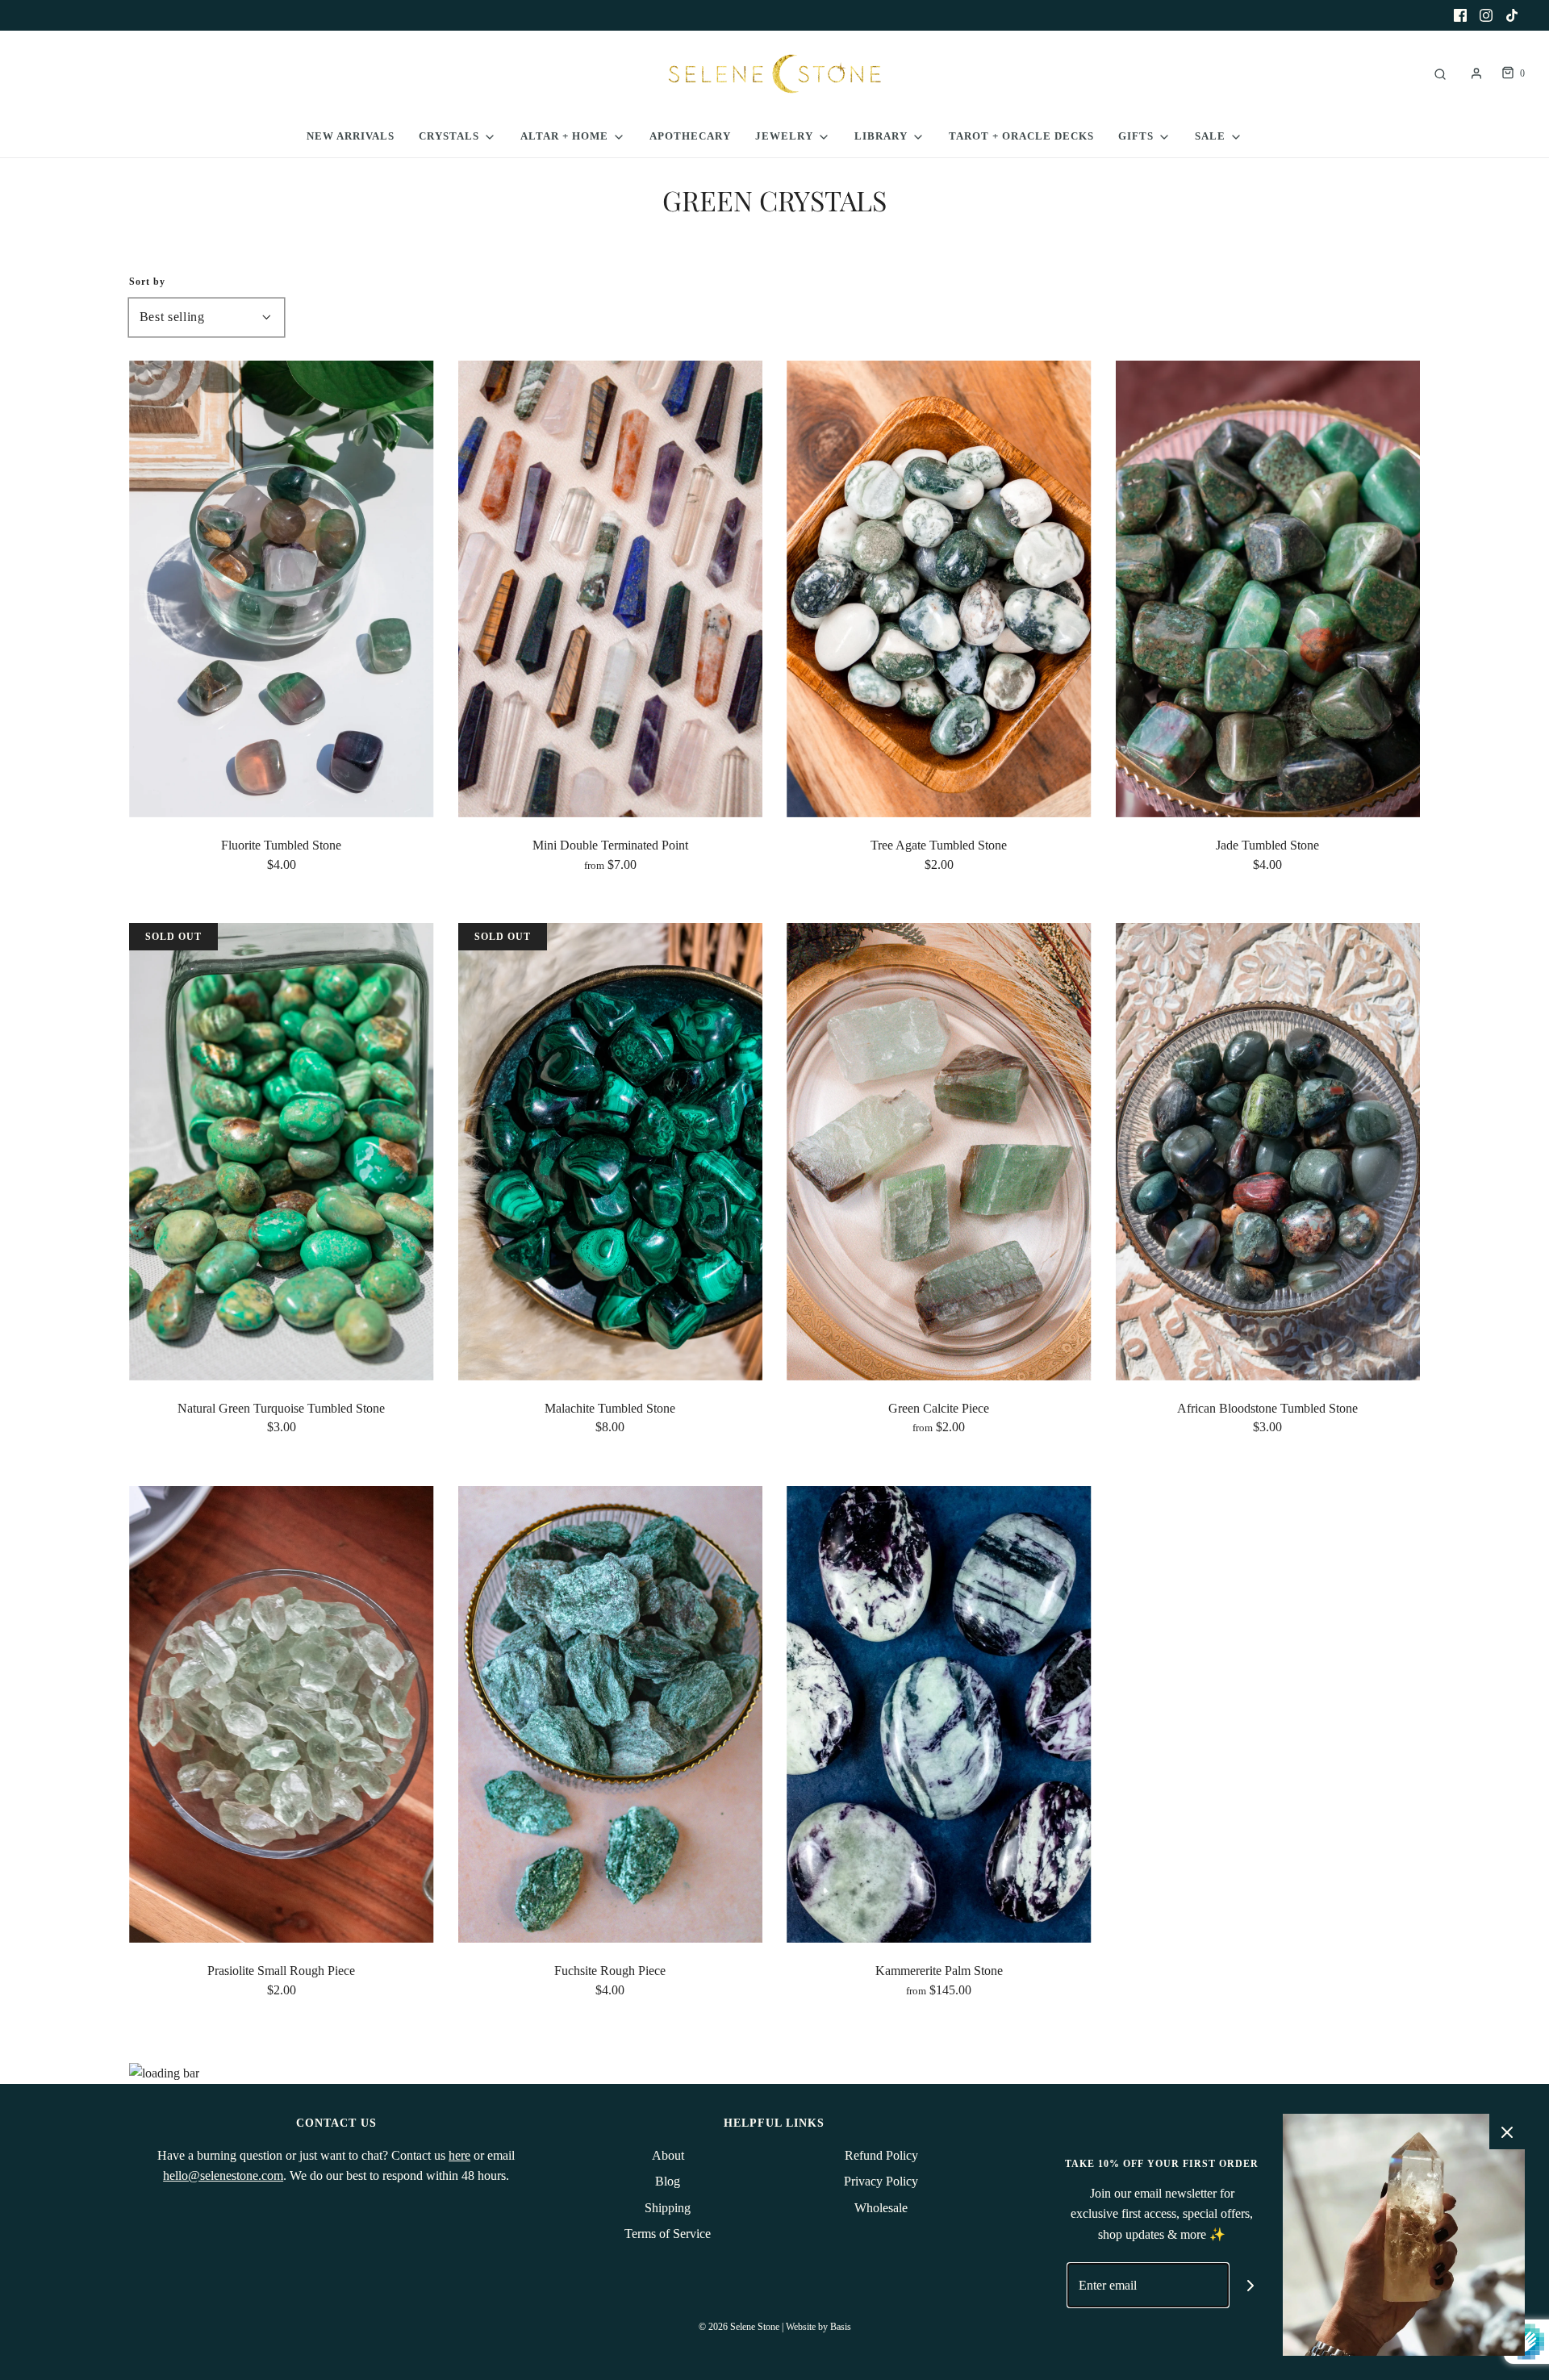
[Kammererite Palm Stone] (939, 1714)
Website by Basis (818, 2327)
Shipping (668, 2208)
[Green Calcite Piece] (939, 1151)
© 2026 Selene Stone (739, 2327)
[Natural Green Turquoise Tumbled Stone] (282, 1151)
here (459, 2155)
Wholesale (881, 2208)
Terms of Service (668, 2234)
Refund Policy (881, 2155)
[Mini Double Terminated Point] (611, 589)
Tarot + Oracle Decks (1021, 136)
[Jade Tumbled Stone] (1268, 589)
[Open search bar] (1440, 74)
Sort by (147, 282)
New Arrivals (351, 136)
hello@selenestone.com (223, 2175)
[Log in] (1476, 73)
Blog (668, 2181)
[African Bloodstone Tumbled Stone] (1268, 1151)
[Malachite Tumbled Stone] (611, 1151)
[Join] (1251, 2285)
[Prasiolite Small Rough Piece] (282, 1714)
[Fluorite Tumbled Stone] (282, 589)
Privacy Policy (881, 2181)
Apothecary (690, 136)
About (668, 2155)
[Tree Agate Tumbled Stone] (939, 589)
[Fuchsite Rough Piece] (611, 1714)
